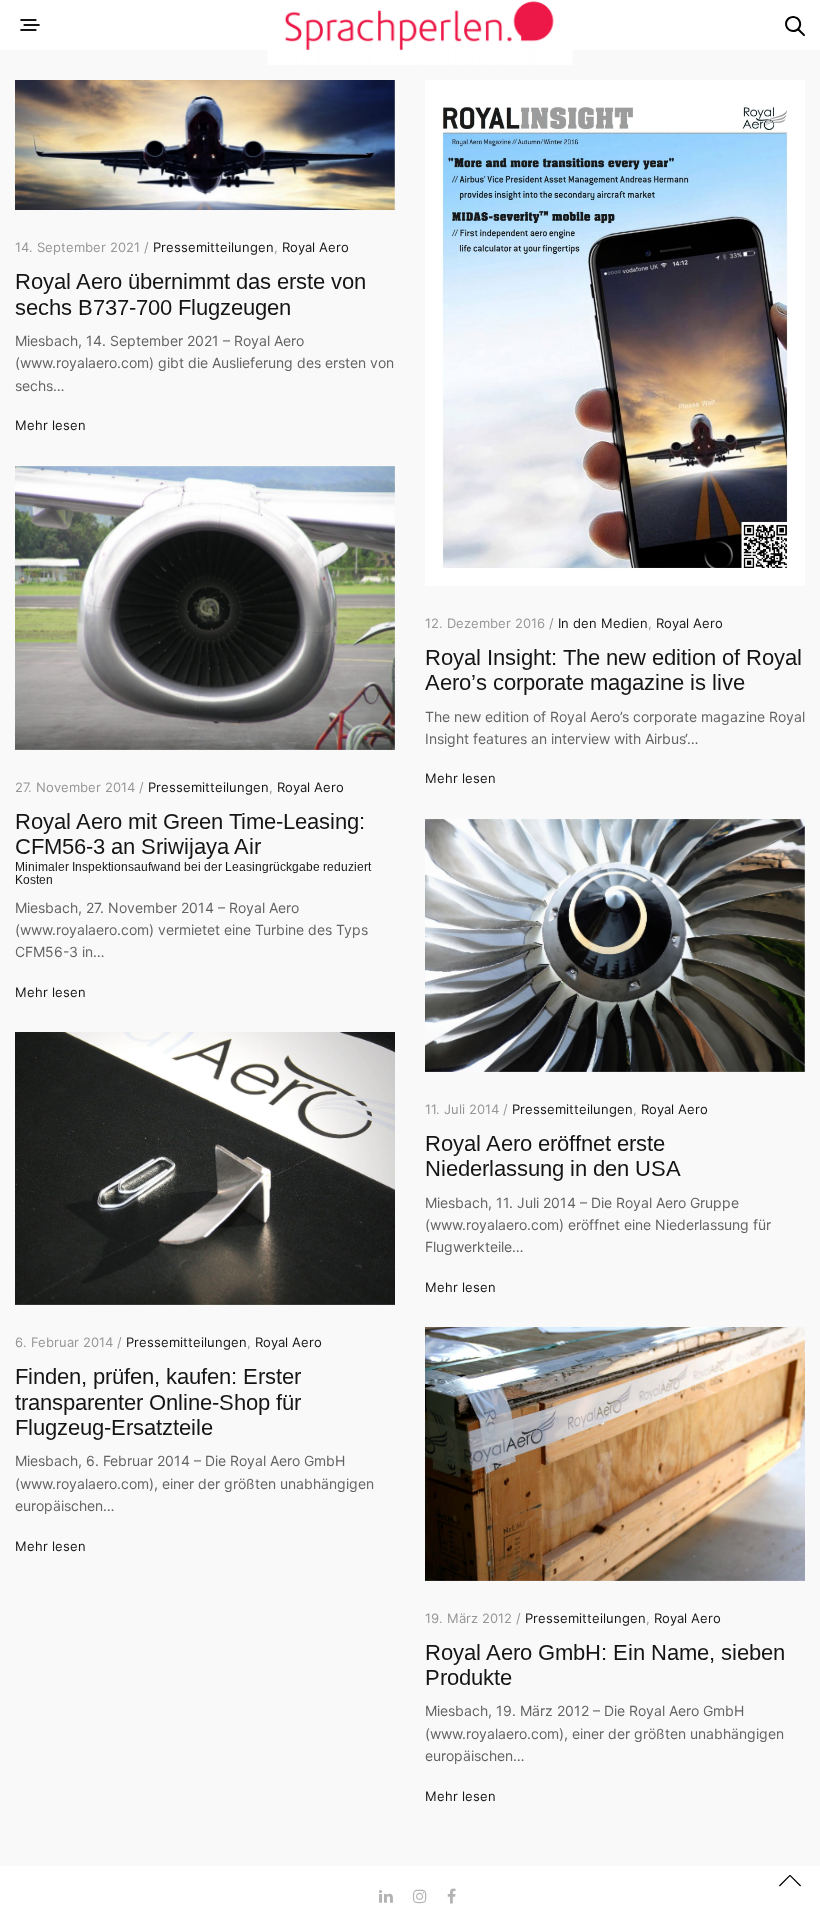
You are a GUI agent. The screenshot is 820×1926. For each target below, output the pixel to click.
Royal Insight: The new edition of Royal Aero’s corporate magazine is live (613, 670)
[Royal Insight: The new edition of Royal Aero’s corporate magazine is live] (615, 333)
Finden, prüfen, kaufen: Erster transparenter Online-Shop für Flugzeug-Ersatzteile (158, 1402)
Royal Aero (315, 247)
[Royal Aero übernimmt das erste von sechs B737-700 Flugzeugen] (205, 145)
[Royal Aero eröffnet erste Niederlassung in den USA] (615, 945)
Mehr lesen (50, 425)
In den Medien (603, 623)
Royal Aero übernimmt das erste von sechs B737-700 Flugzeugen (190, 294)
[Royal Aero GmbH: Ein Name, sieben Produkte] (615, 1453)
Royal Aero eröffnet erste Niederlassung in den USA (553, 1156)
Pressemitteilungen (213, 247)
